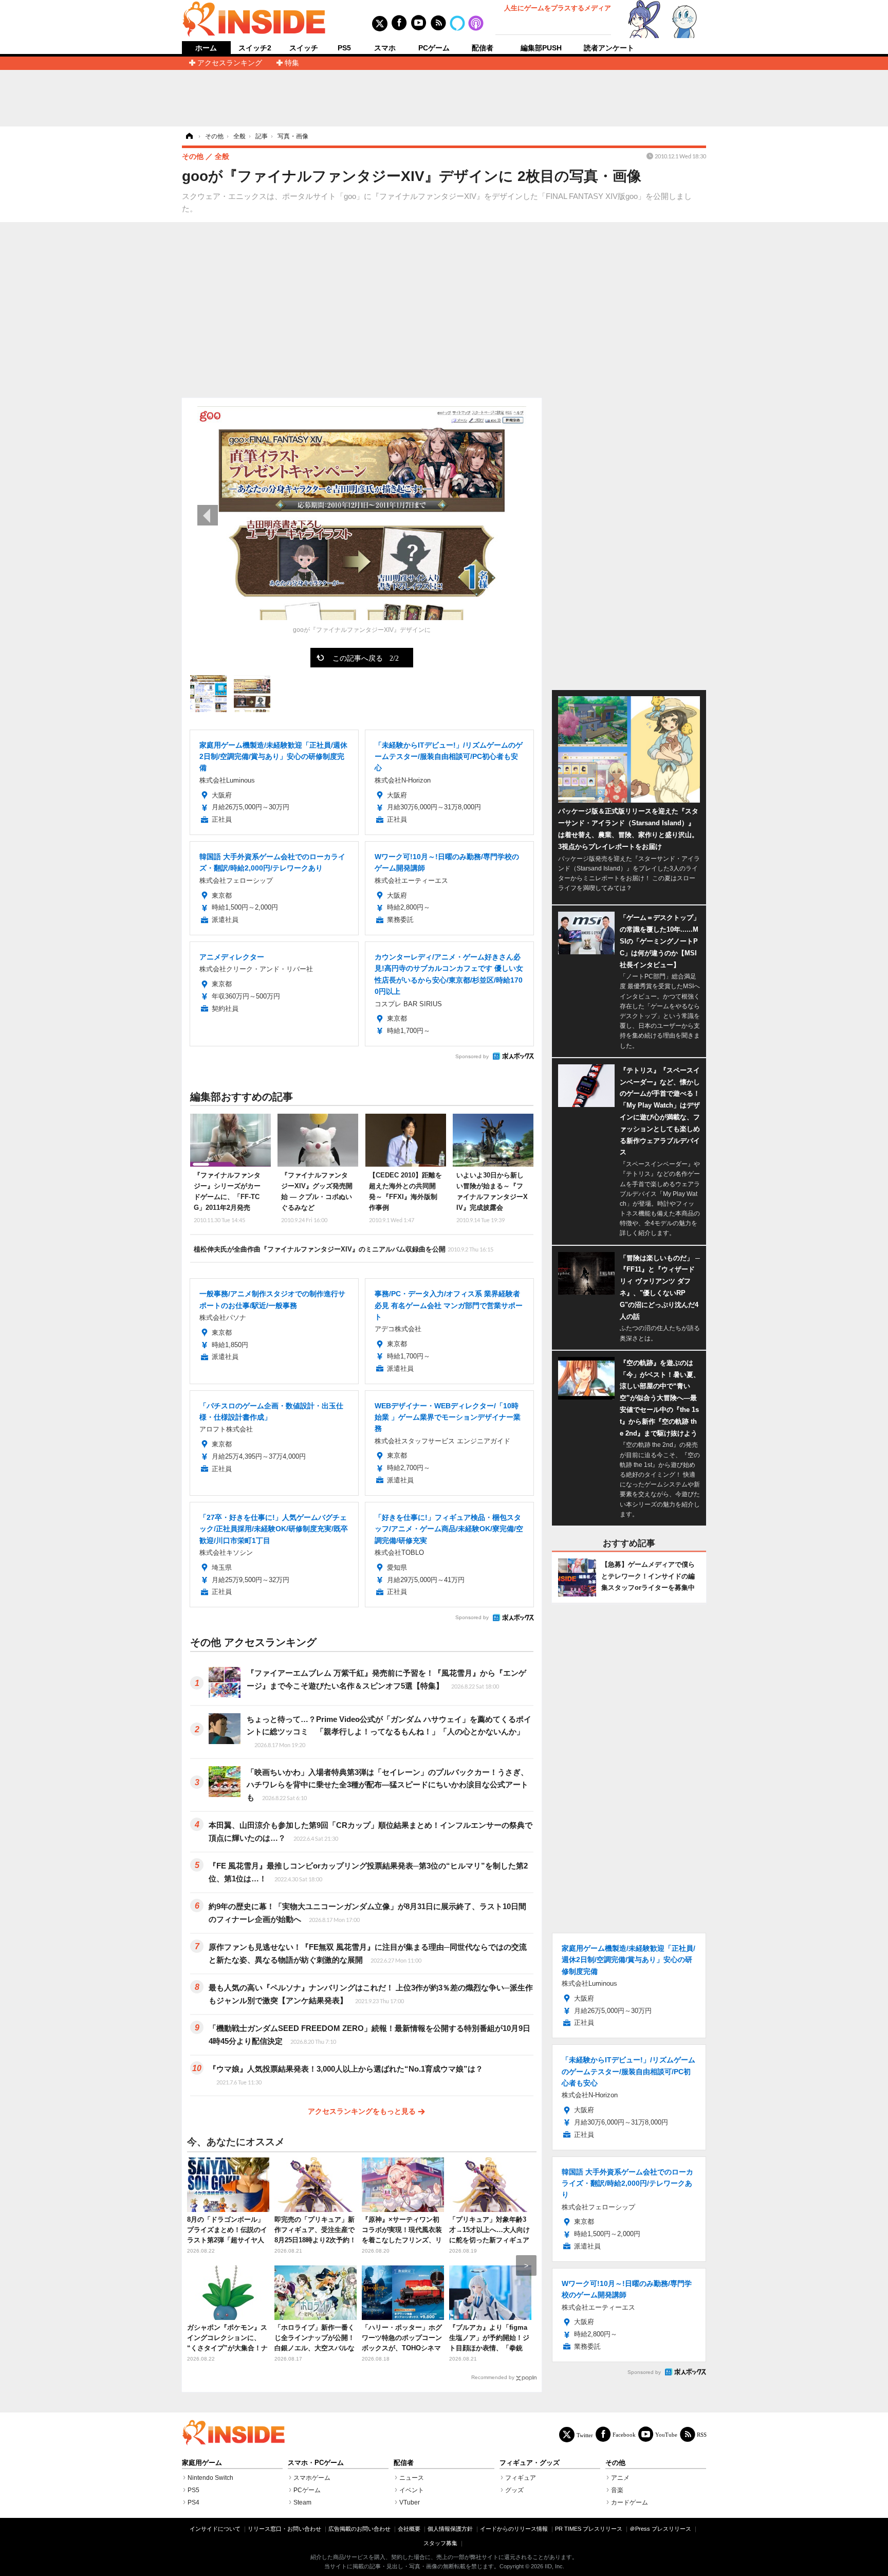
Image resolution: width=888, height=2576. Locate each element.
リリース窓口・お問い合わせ (284, 2529)
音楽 (617, 2490)
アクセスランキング (230, 63)
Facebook (624, 2434)
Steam (302, 2502)
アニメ (620, 2478)
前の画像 (208, 515)
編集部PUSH (541, 48)
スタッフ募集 (440, 2543)
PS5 (344, 48)
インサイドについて (215, 2529)
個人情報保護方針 (450, 2529)
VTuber (410, 2502)
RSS (702, 2434)
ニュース (412, 2478)
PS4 (193, 2502)
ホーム (206, 48)
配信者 (483, 48)
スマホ (385, 48)
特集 (292, 63)
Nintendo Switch (210, 2478)
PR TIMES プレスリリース (589, 2529)
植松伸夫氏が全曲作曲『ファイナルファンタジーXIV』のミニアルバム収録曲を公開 (344, 1249)
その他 (615, 2463)
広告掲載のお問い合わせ (359, 2529)
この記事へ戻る (366, 658)
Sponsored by (472, 1056)
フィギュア (521, 2478)
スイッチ (304, 48)
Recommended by (493, 2377)
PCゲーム (434, 48)
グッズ (514, 2490)
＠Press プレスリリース (660, 2529)
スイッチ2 (255, 48)
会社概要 (409, 2529)
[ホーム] (189, 136)
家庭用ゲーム (202, 2463)
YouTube (666, 2434)
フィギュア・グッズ (530, 2463)
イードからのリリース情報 (514, 2529)
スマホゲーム (312, 2478)
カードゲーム (630, 2502)
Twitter (585, 2435)
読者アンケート (609, 48)
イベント (412, 2490)
